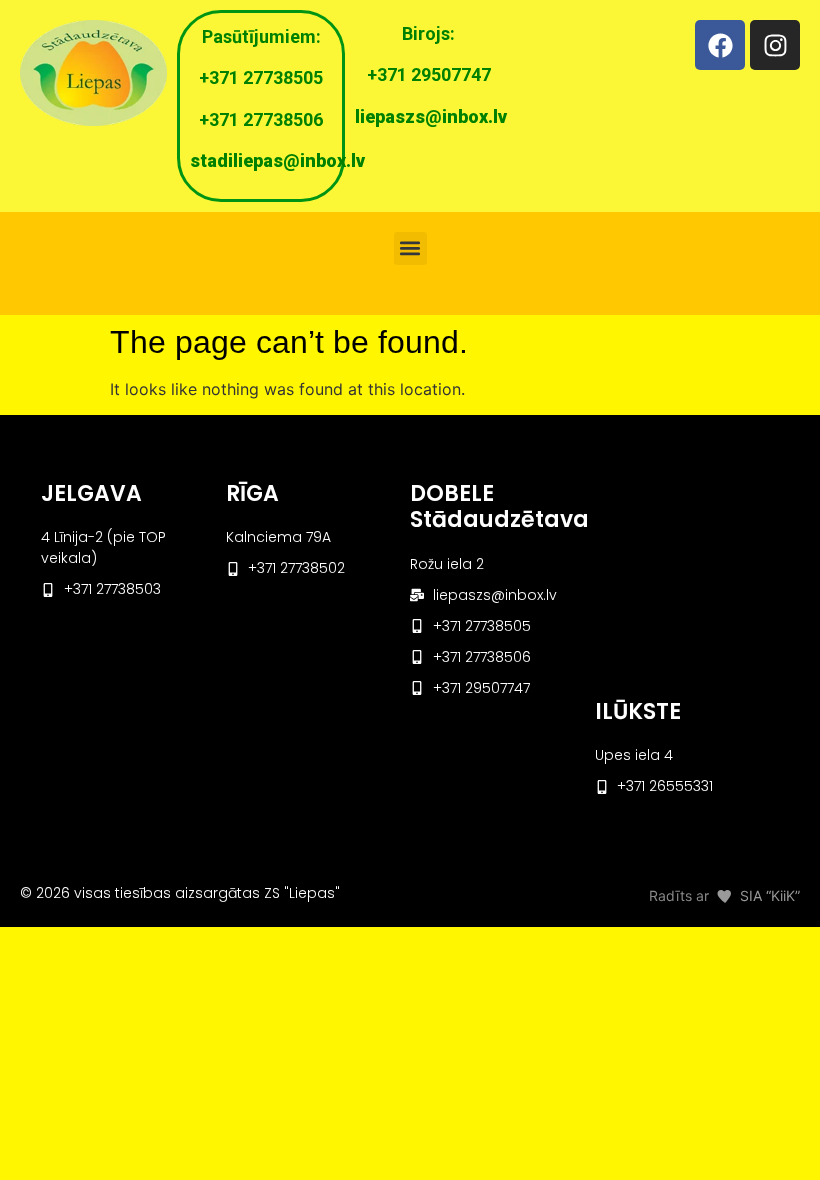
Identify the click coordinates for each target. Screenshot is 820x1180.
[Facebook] (720, 45)
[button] (410, 248)
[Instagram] (775, 45)
